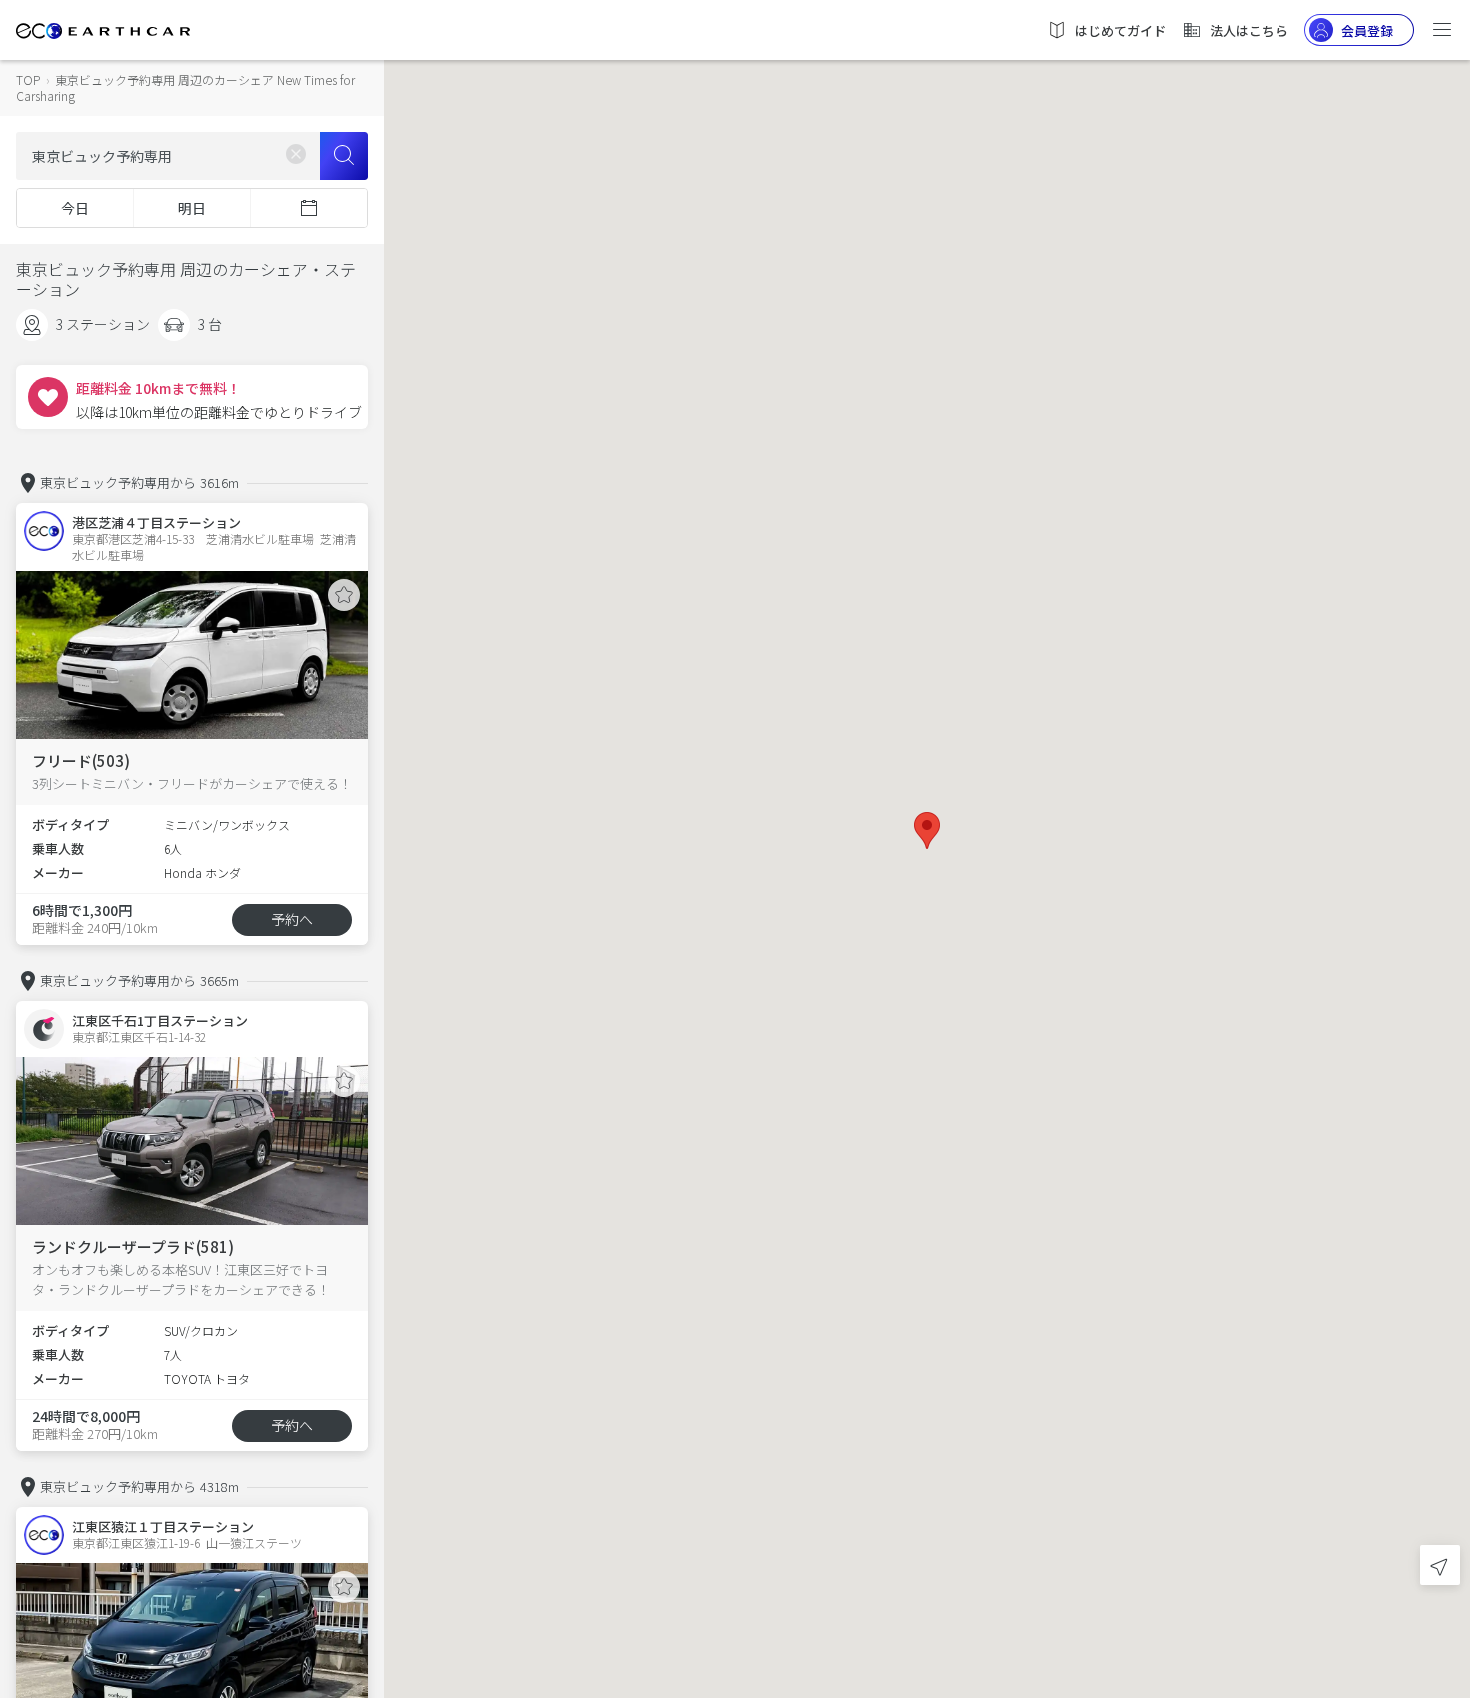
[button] (927, 830)
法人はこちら (1249, 30)
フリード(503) (81, 760)
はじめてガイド (1120, 30)
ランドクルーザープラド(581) (133, 1246)
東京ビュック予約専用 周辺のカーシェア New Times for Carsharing (185, 87)
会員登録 (1367, 30)
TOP (28, 79)
